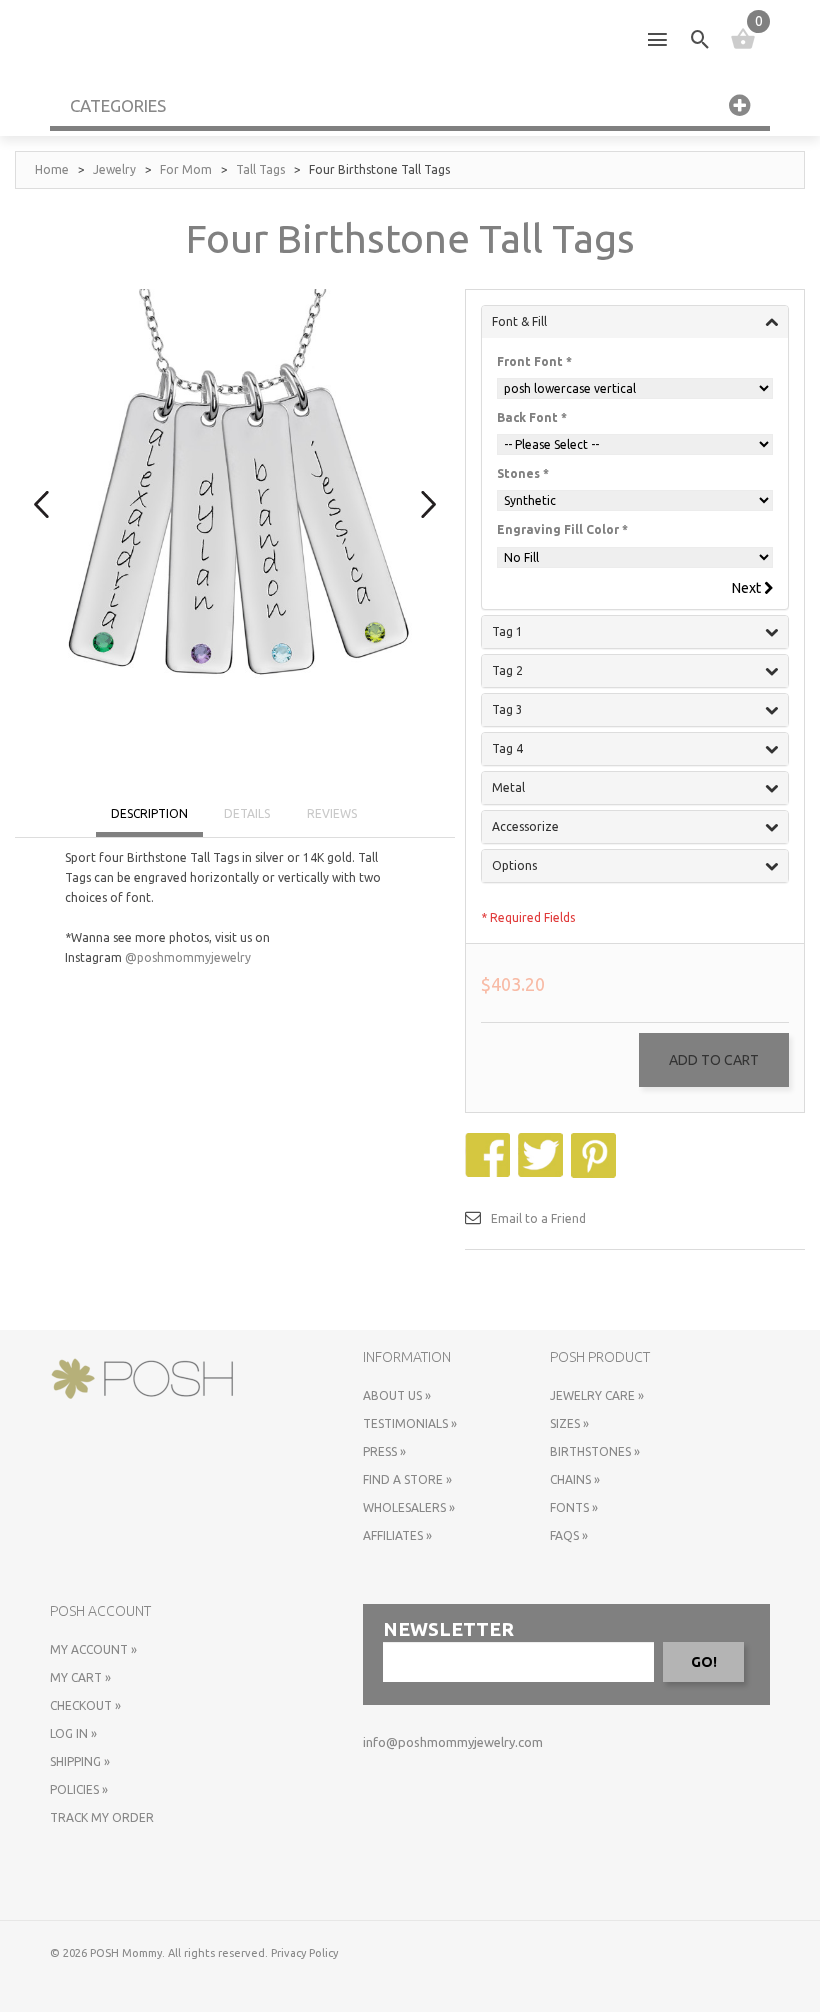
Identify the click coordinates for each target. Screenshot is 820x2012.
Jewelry (114, 169)
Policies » (79, 1789)
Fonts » (574, 1507)
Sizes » (569, 1423)
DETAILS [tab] (247, 813)
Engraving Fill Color (562, 529)
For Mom (186, 169)
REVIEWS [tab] (332, 813)
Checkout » (85, 1705)
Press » (384, 1451)
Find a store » (407, 1479)
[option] (235, 491)
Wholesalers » (409, 1507)
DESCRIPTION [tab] (149, 813)
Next (748, 588)
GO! (704, 1662)
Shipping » (80, 1761)
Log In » (73, 1733)
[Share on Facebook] (490, 1142)
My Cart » (80, 1677)
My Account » (93, 1649)
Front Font (534, 361)
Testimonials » (410, 1423)
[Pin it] (596, 1142)
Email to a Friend (538, 1218)
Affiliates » (397, 1535)
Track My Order (102, 1817)
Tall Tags (260, 169)
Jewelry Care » (597, 1395)
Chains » (575, 1479)
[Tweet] (543, 1142)
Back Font (532, 417)
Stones (523, 473)
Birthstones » (595, 1451)
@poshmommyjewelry (188, 957)
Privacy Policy (304, 1953)
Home (52, 169)
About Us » (397, 1395)
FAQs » (569, 1535)
